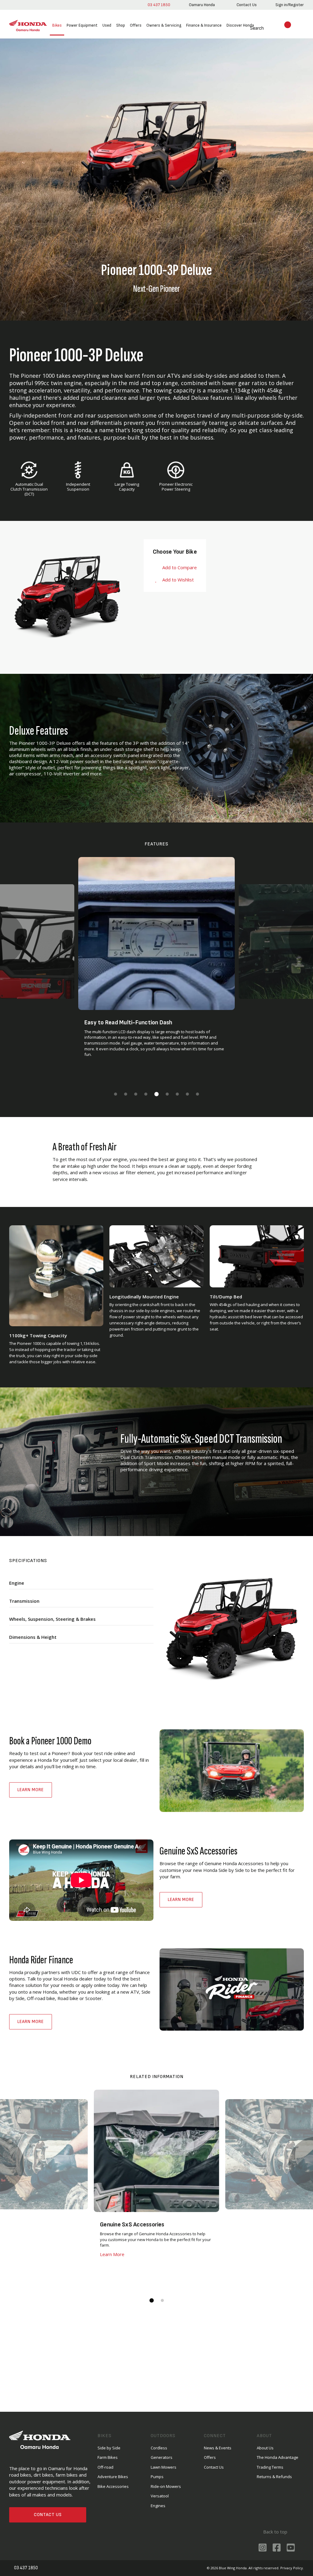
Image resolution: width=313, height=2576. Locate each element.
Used (107, 25)
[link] (201, 5)
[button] (116, 1094)
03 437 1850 (158, 5)
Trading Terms (270, 2467)
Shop (121, 25)
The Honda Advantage (278, 2457)
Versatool (160, 2496)
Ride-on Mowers (166, 2486)
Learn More (31, 1790)
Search (250, 28)
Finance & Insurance (204, 25)
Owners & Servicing (164, 25)
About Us (265, 2448)
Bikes (57, 25)
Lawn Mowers (164, 2467)
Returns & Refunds (274, 2477)
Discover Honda (240, 25)
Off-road (105, 2467)
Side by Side (109, 2448)
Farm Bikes (108, 2457)
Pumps (157, 2477)
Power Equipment (82, 25)
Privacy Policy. (292, 2568)
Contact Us (48, 2515)
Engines (158, 2506)
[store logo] (28, 26)
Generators (162, 2457)
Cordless (159, 2448)
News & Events (218, 2448)
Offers (136, 25)
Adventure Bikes (113, 2477)
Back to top (275, 2532)
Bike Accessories (113, 2486)
